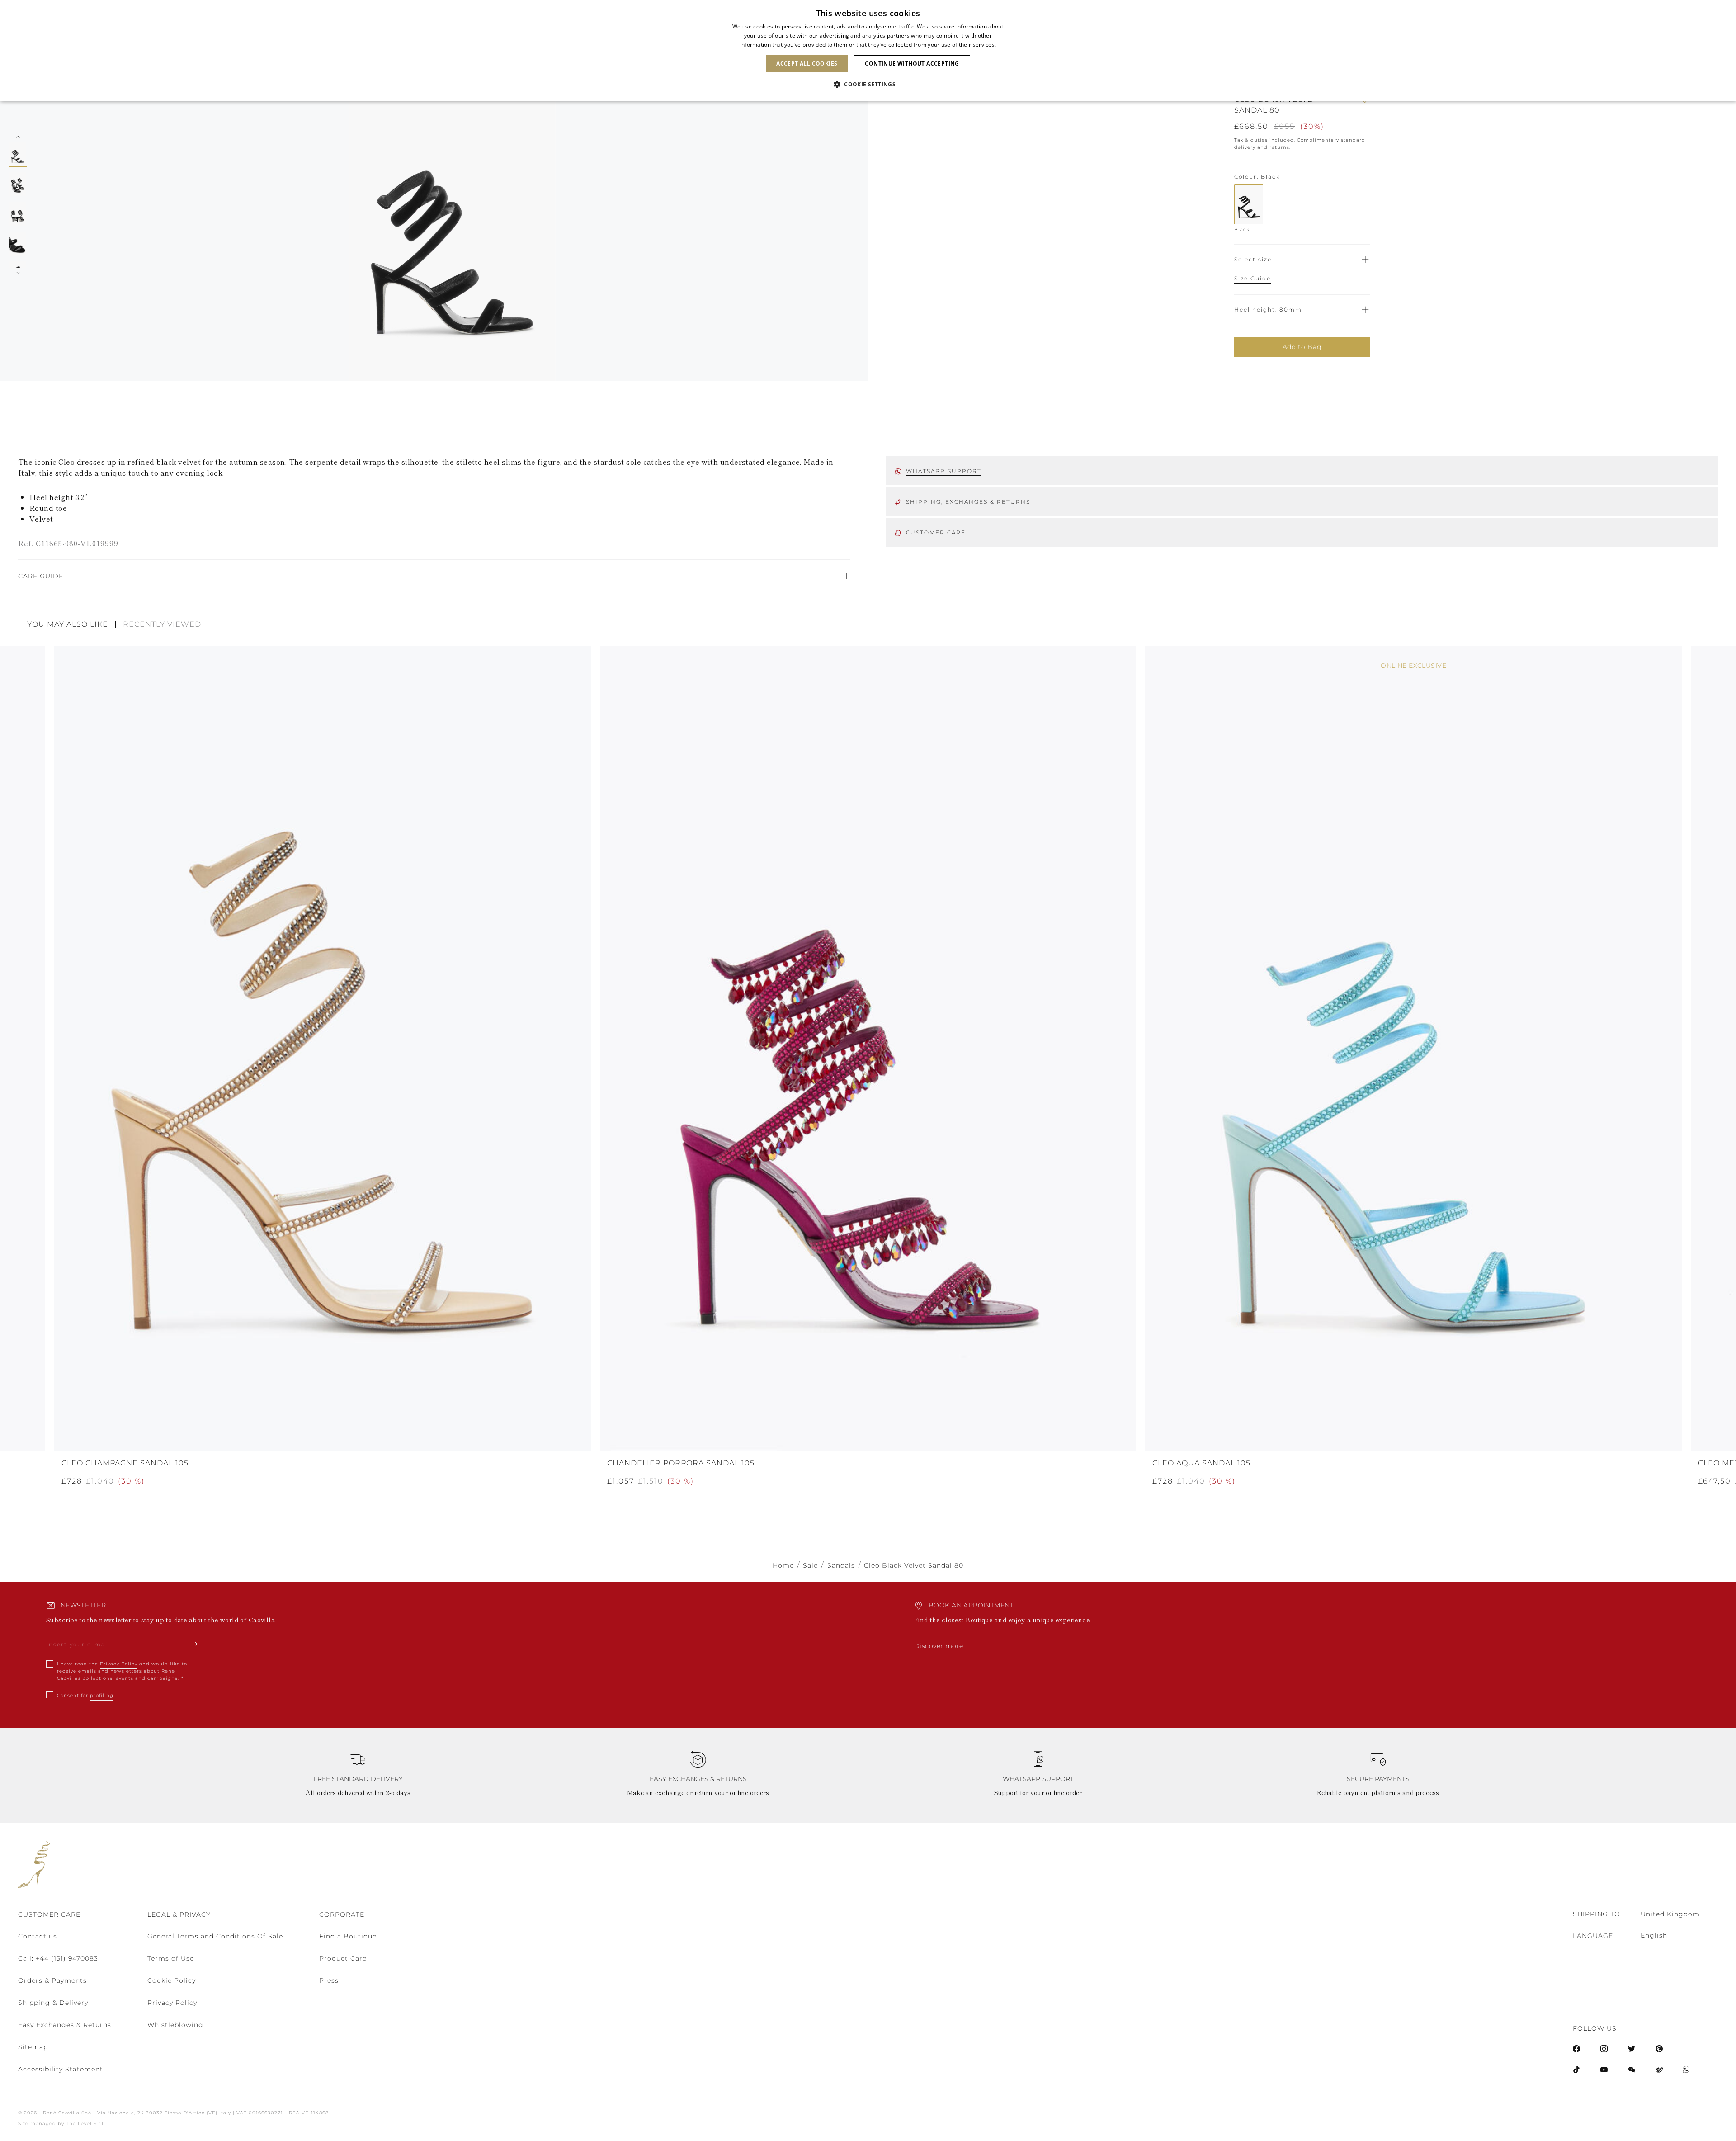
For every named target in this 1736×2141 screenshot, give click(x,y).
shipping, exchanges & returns (968, 502)
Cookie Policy (172, 1980)
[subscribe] (194, 1644)
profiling (102, 1695)
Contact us (38, 1936)
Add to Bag (1302, 347)
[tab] (71, 624)
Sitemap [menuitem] (33, 2047)
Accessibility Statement (61, 2069)
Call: (58, 1958)
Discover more (939, 1646)
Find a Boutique (348, 1936)
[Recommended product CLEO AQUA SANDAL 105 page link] (1413, 1048)
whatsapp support (944, 471)
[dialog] (868, 50)
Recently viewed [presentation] (162, 624)
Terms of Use (171, 1958)
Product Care (343, 1958)
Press (329, 1980)
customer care (936, 532)
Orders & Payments (52, 1980)
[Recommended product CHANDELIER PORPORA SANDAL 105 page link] (868, 1048)
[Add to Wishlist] (1365, 105)
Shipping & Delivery (53, 2003)
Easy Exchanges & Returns (65, 2025)
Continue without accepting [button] (912, 64)
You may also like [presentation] (68, 624)
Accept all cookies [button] (807, 64)
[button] (868, 85)
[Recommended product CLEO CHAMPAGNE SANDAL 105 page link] (323, 1048)
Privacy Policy (119, 1664)
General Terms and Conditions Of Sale (215, 1936)
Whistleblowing (175, 2025)
